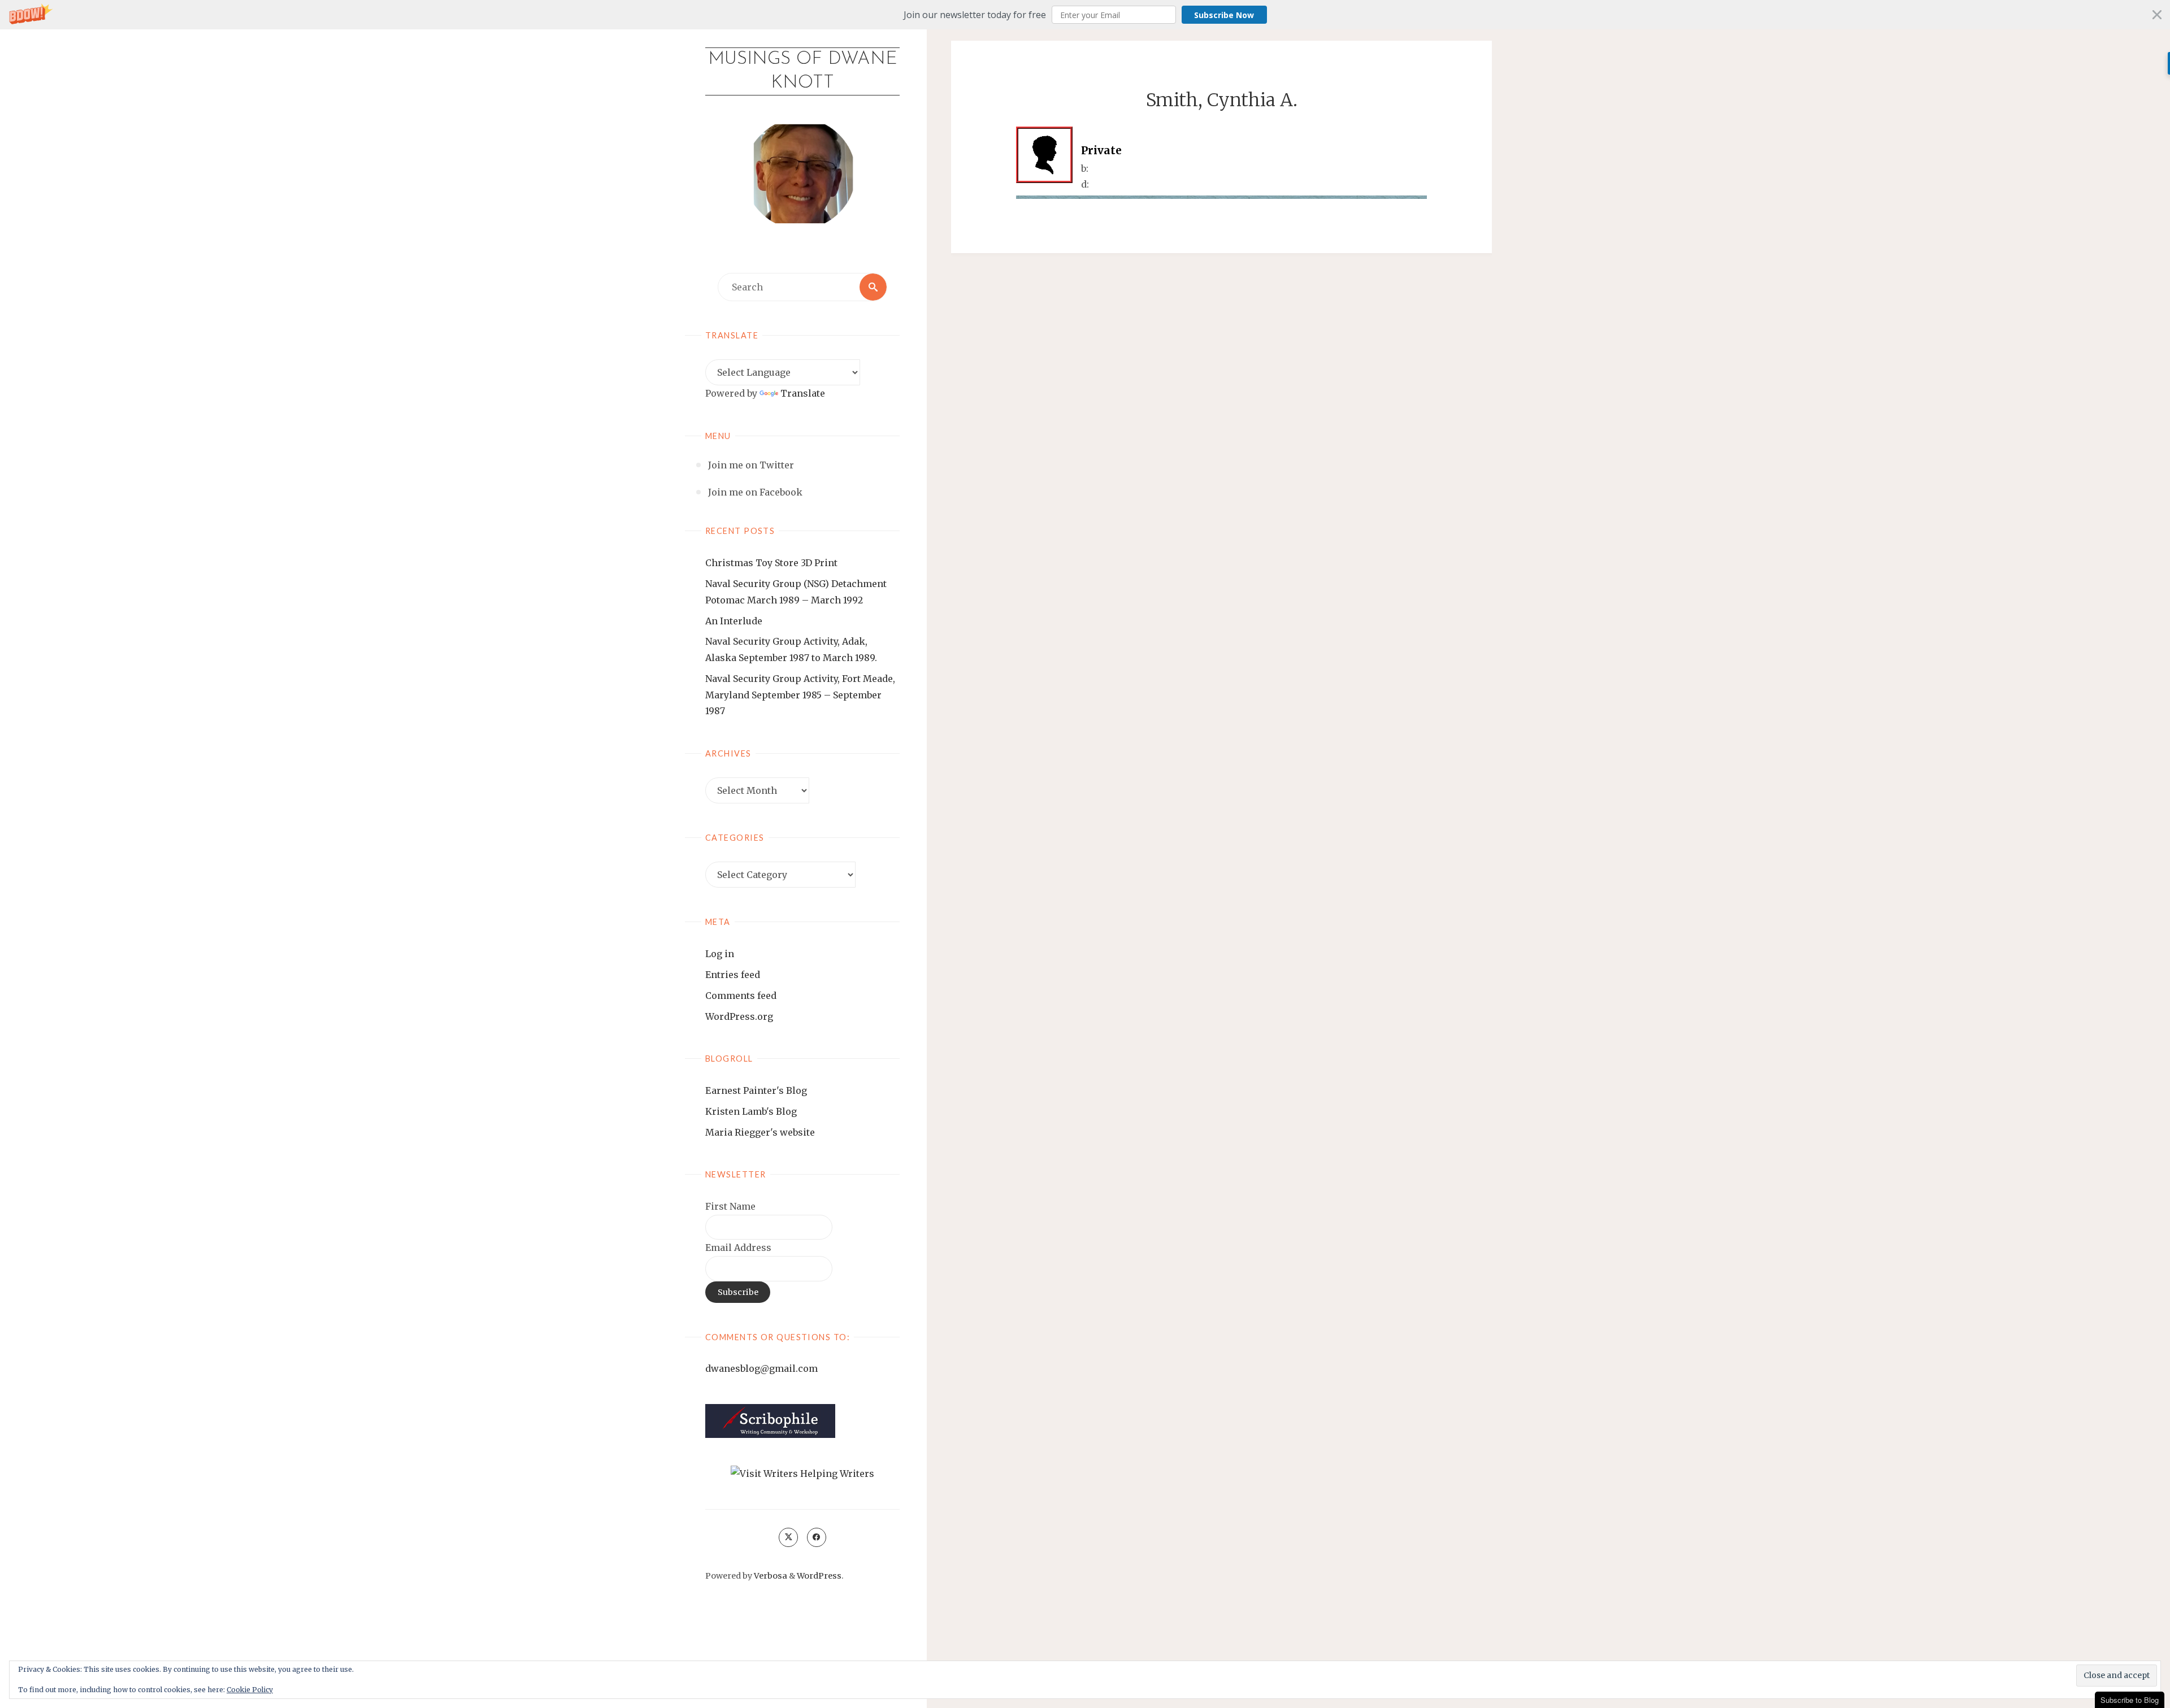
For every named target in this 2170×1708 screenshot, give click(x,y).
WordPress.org (739, 1016)
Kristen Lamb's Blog (751, 1111)
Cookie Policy (250, 1690)
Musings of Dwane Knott (803, 71)
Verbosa (770, 1576)
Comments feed (741, 996)
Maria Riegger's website (760, 1132)
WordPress (819, 1576)
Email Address (738, 1248)
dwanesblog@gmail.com (761, 1368)
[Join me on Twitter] (788, 1537)
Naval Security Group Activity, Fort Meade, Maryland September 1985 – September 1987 (800, 695)
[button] (1085, 15)
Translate (803, 393)
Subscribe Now (1224, 15)
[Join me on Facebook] (817, 1537)
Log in (720, 954)
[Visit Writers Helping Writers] (802, 1473)
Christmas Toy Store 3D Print (771, 563)
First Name (730, 1206)
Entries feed (733, 975)
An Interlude (734, 621)
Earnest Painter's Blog (756, 1090)
